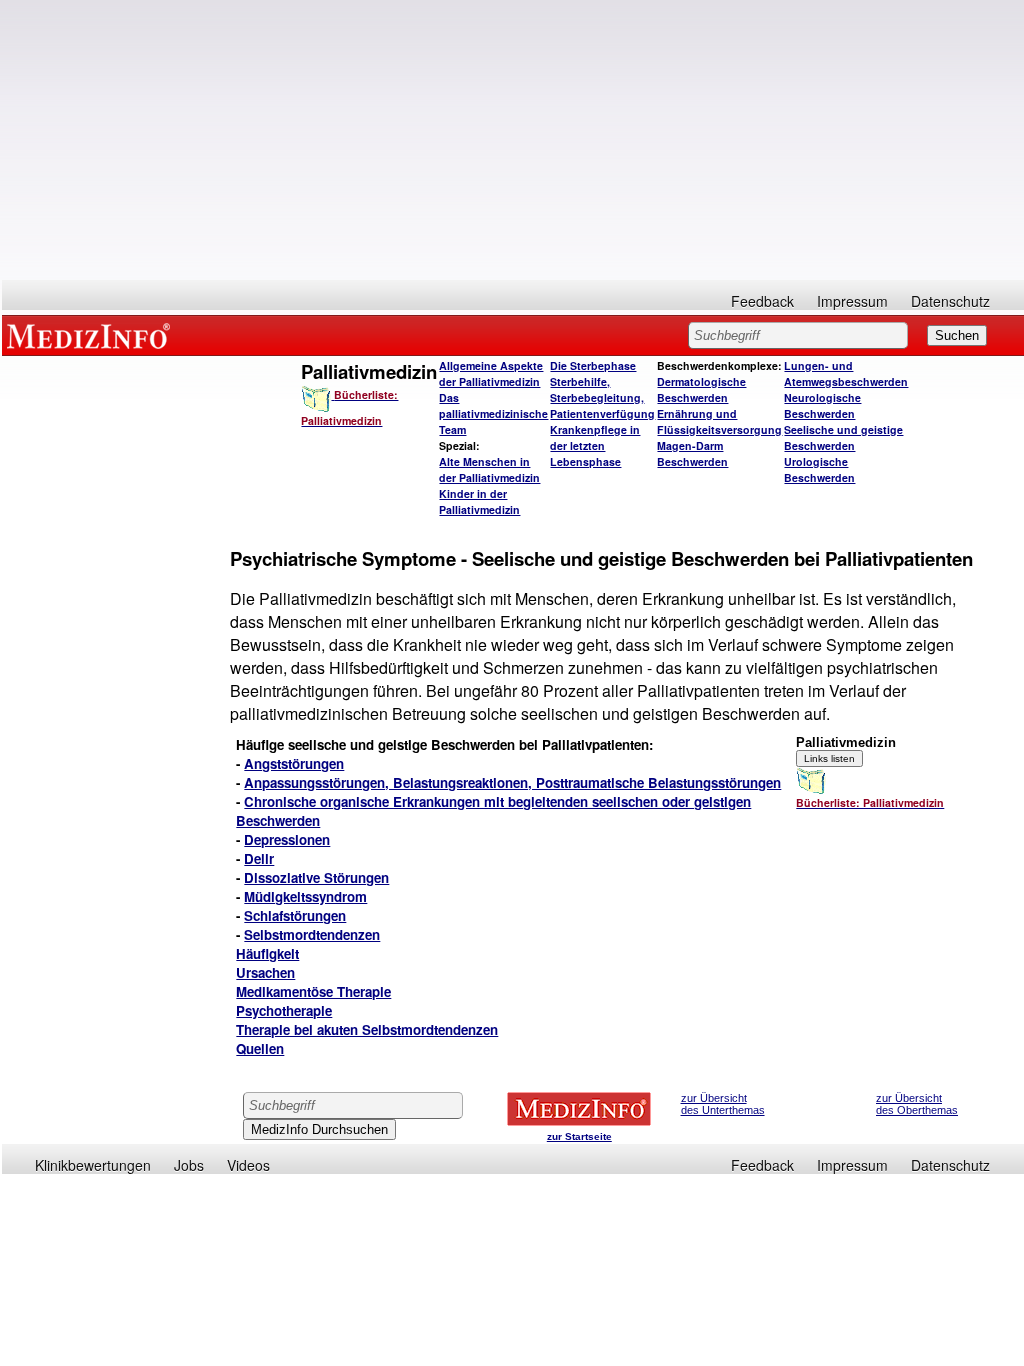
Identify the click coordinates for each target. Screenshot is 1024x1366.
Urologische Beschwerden (819, 469)
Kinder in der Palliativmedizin (479, 501)
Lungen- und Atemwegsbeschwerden (846, 373)
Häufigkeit (267, 953)
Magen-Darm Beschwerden (692, 453)
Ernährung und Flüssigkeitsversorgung (719, 421)
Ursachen (265, 972)
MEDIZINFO (92, 335)
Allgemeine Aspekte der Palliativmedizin (491, 373)
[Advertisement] (513, 140)
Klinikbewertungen (93, 1165)
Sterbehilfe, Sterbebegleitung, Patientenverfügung (602, 397)
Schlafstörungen (295, 915)
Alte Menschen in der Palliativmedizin (489, 469)
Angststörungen (294, 763)
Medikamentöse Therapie (313, 991)
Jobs (189, 1165)
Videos (248, 1165)
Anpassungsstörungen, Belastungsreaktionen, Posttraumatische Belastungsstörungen (512, 782)
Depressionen (287, 839)
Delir (259, 858)
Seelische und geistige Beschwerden (843, 437)
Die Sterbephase (593, 365)
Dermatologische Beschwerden (701, 389)
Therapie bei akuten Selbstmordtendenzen (367, 1029)
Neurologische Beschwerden (822, 405)
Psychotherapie (284, 1010)
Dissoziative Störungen (316, 877)
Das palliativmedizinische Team (493, 413)
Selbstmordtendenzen (312, 934)
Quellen (260, 1048)
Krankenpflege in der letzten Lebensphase (595, 445)
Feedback (762, 301)
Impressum (852, 301)
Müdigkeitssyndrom (305, 896)
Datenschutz (950, 301)
